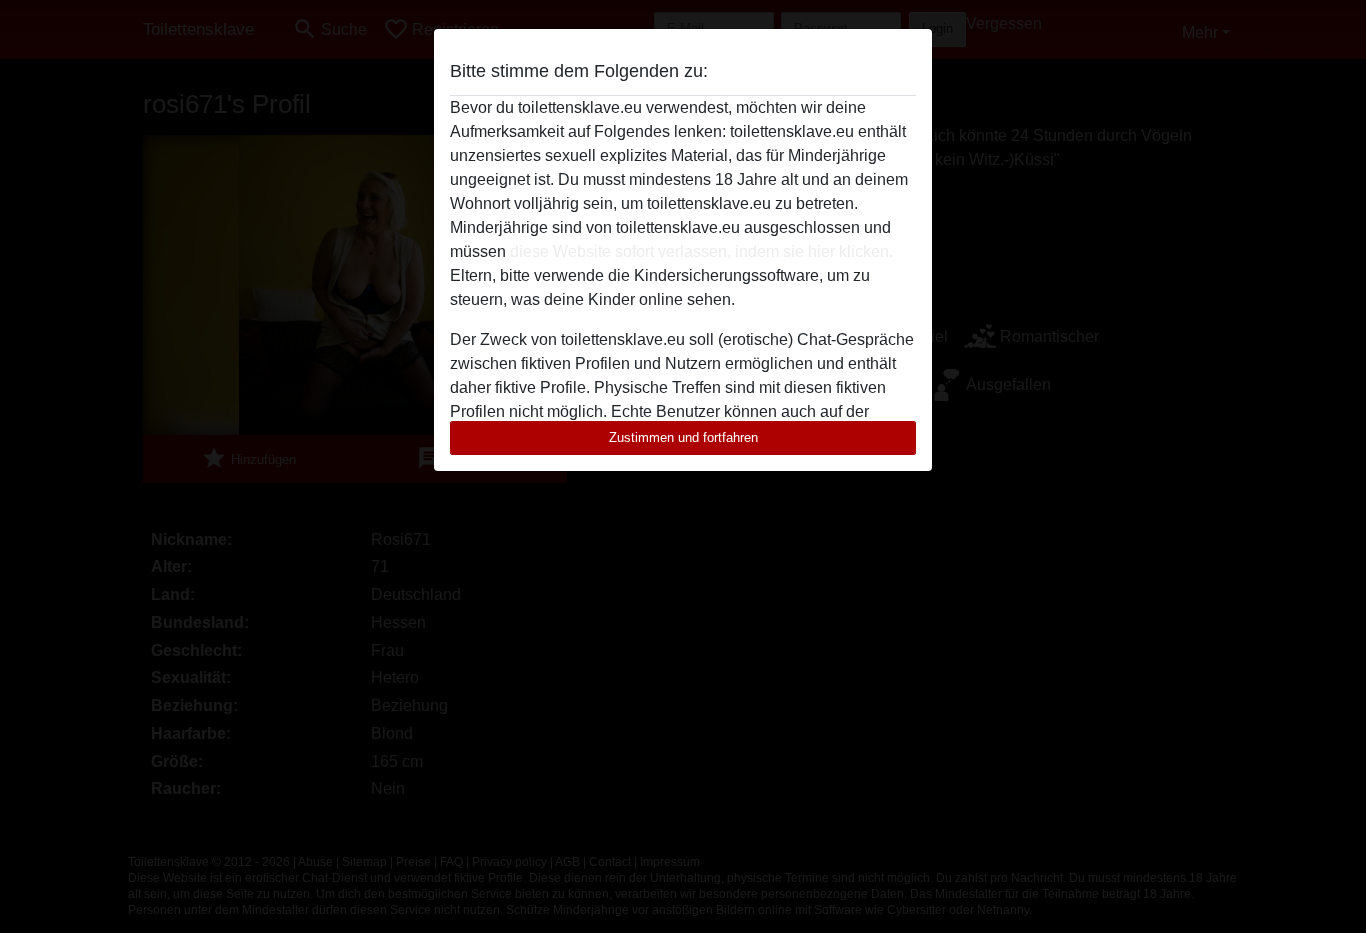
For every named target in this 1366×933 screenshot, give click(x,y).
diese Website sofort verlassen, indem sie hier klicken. (701, 251)
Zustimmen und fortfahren (683, 437)
